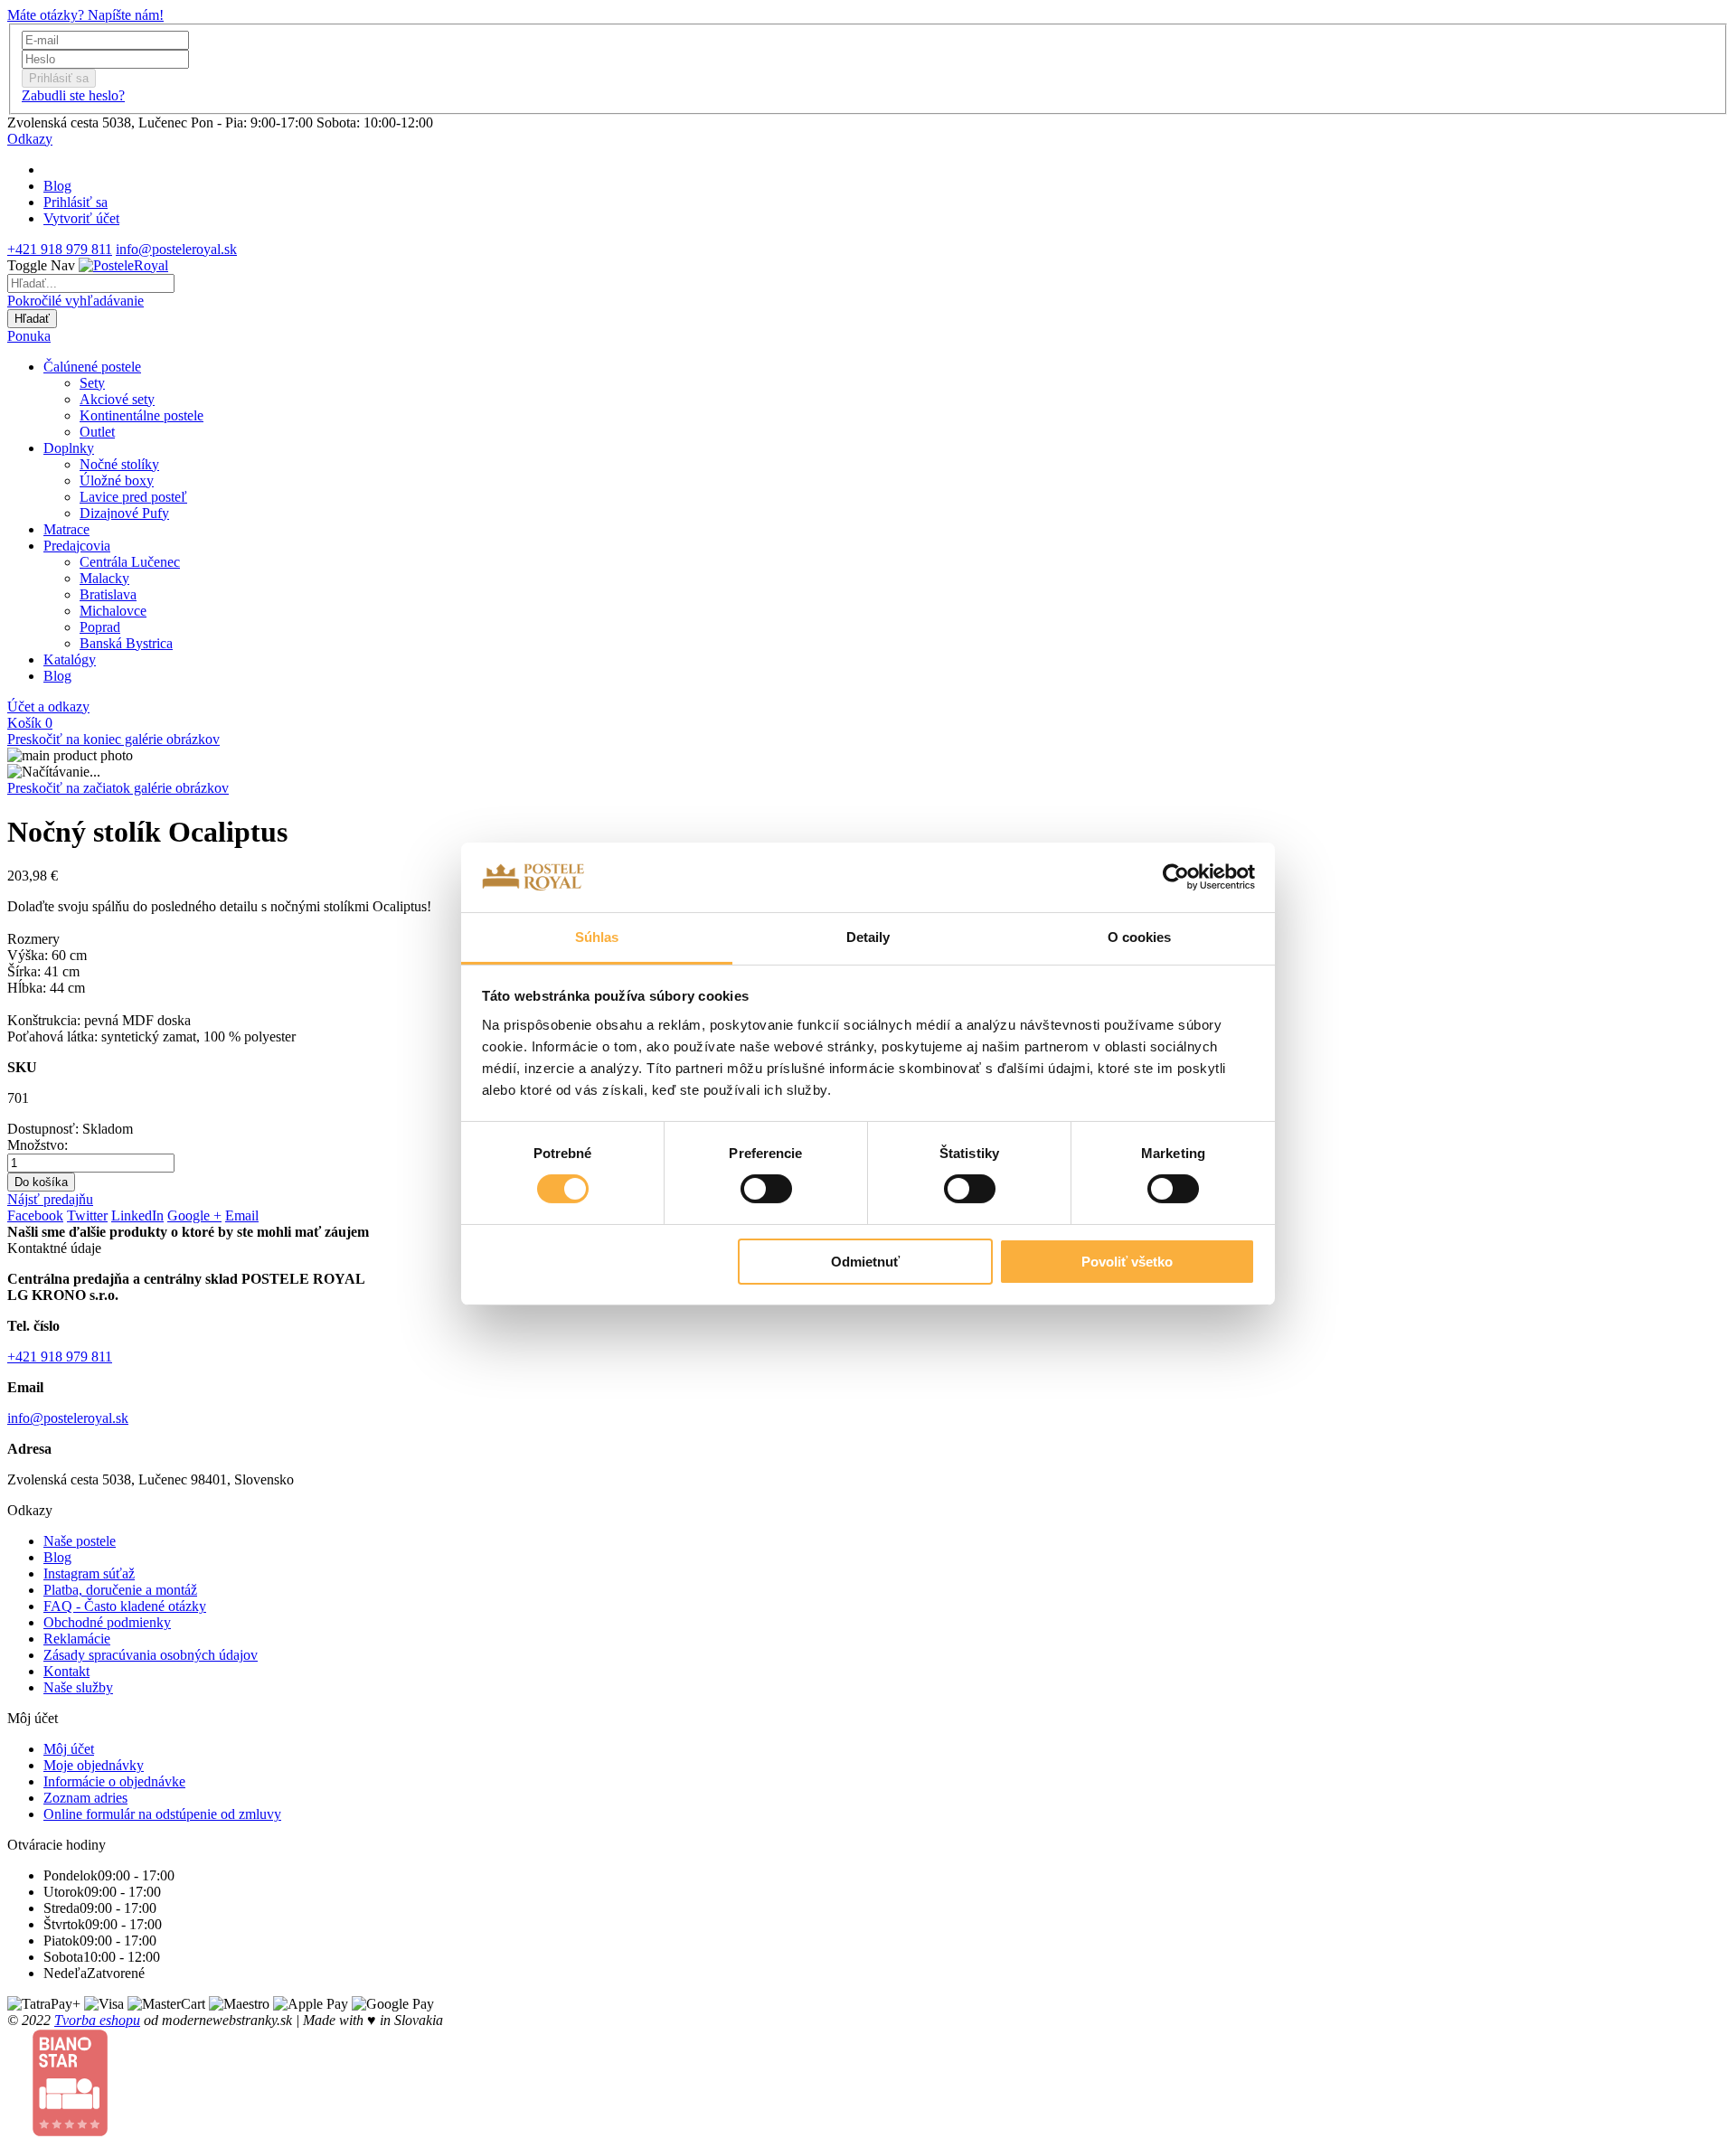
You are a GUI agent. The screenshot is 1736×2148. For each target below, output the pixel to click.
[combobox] (91, 283)
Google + (194, 1215)
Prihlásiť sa (75, 202)
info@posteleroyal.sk (176, 249)
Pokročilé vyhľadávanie (75, 301)
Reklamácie (77, 1639)
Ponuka (29, 336)
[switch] (766, 1189)
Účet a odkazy (48, 707)
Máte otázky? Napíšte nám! (85, 15)
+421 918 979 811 (60, 249)
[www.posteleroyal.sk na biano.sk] (70, 2132)
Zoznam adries (85, 1798)
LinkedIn (137, 1215)
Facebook (35, 1215)
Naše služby (78, 1687)
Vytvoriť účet (81, 218)
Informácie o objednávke (114, 1781)
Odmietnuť (865, 1262)
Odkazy (30, 139)
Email (242, 1215)
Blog (57, 186)
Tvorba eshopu (97, 2020)
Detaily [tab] (868, 937)
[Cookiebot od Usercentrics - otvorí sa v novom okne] (1176, 877)
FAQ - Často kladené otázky (125, 1606)
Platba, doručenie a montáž (120, 1590)
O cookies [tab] (1140, 937)
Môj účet (69, 1749)
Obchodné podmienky (107, 1622)
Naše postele (80, 1541)
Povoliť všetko (1127, 1262)
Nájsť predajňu (50, 1199)
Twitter (87, 1215)
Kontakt (66, 1671)
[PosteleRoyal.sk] (123, 265)
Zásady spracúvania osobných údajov (151, 1655)
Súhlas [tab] (597, 937)
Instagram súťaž (89, 1573)
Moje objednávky (94, 1765)
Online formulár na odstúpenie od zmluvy (162, 1814)
